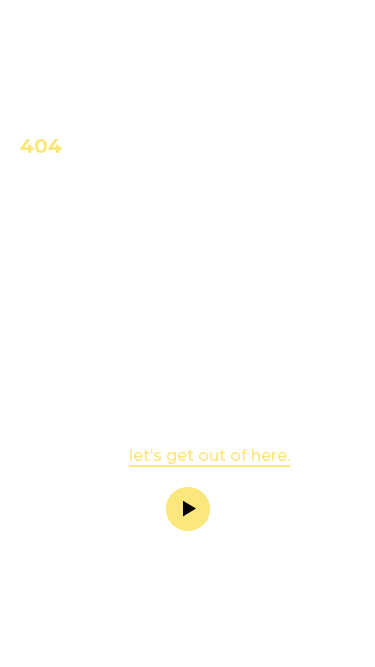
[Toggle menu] (339, 52)
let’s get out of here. (209, 455)
